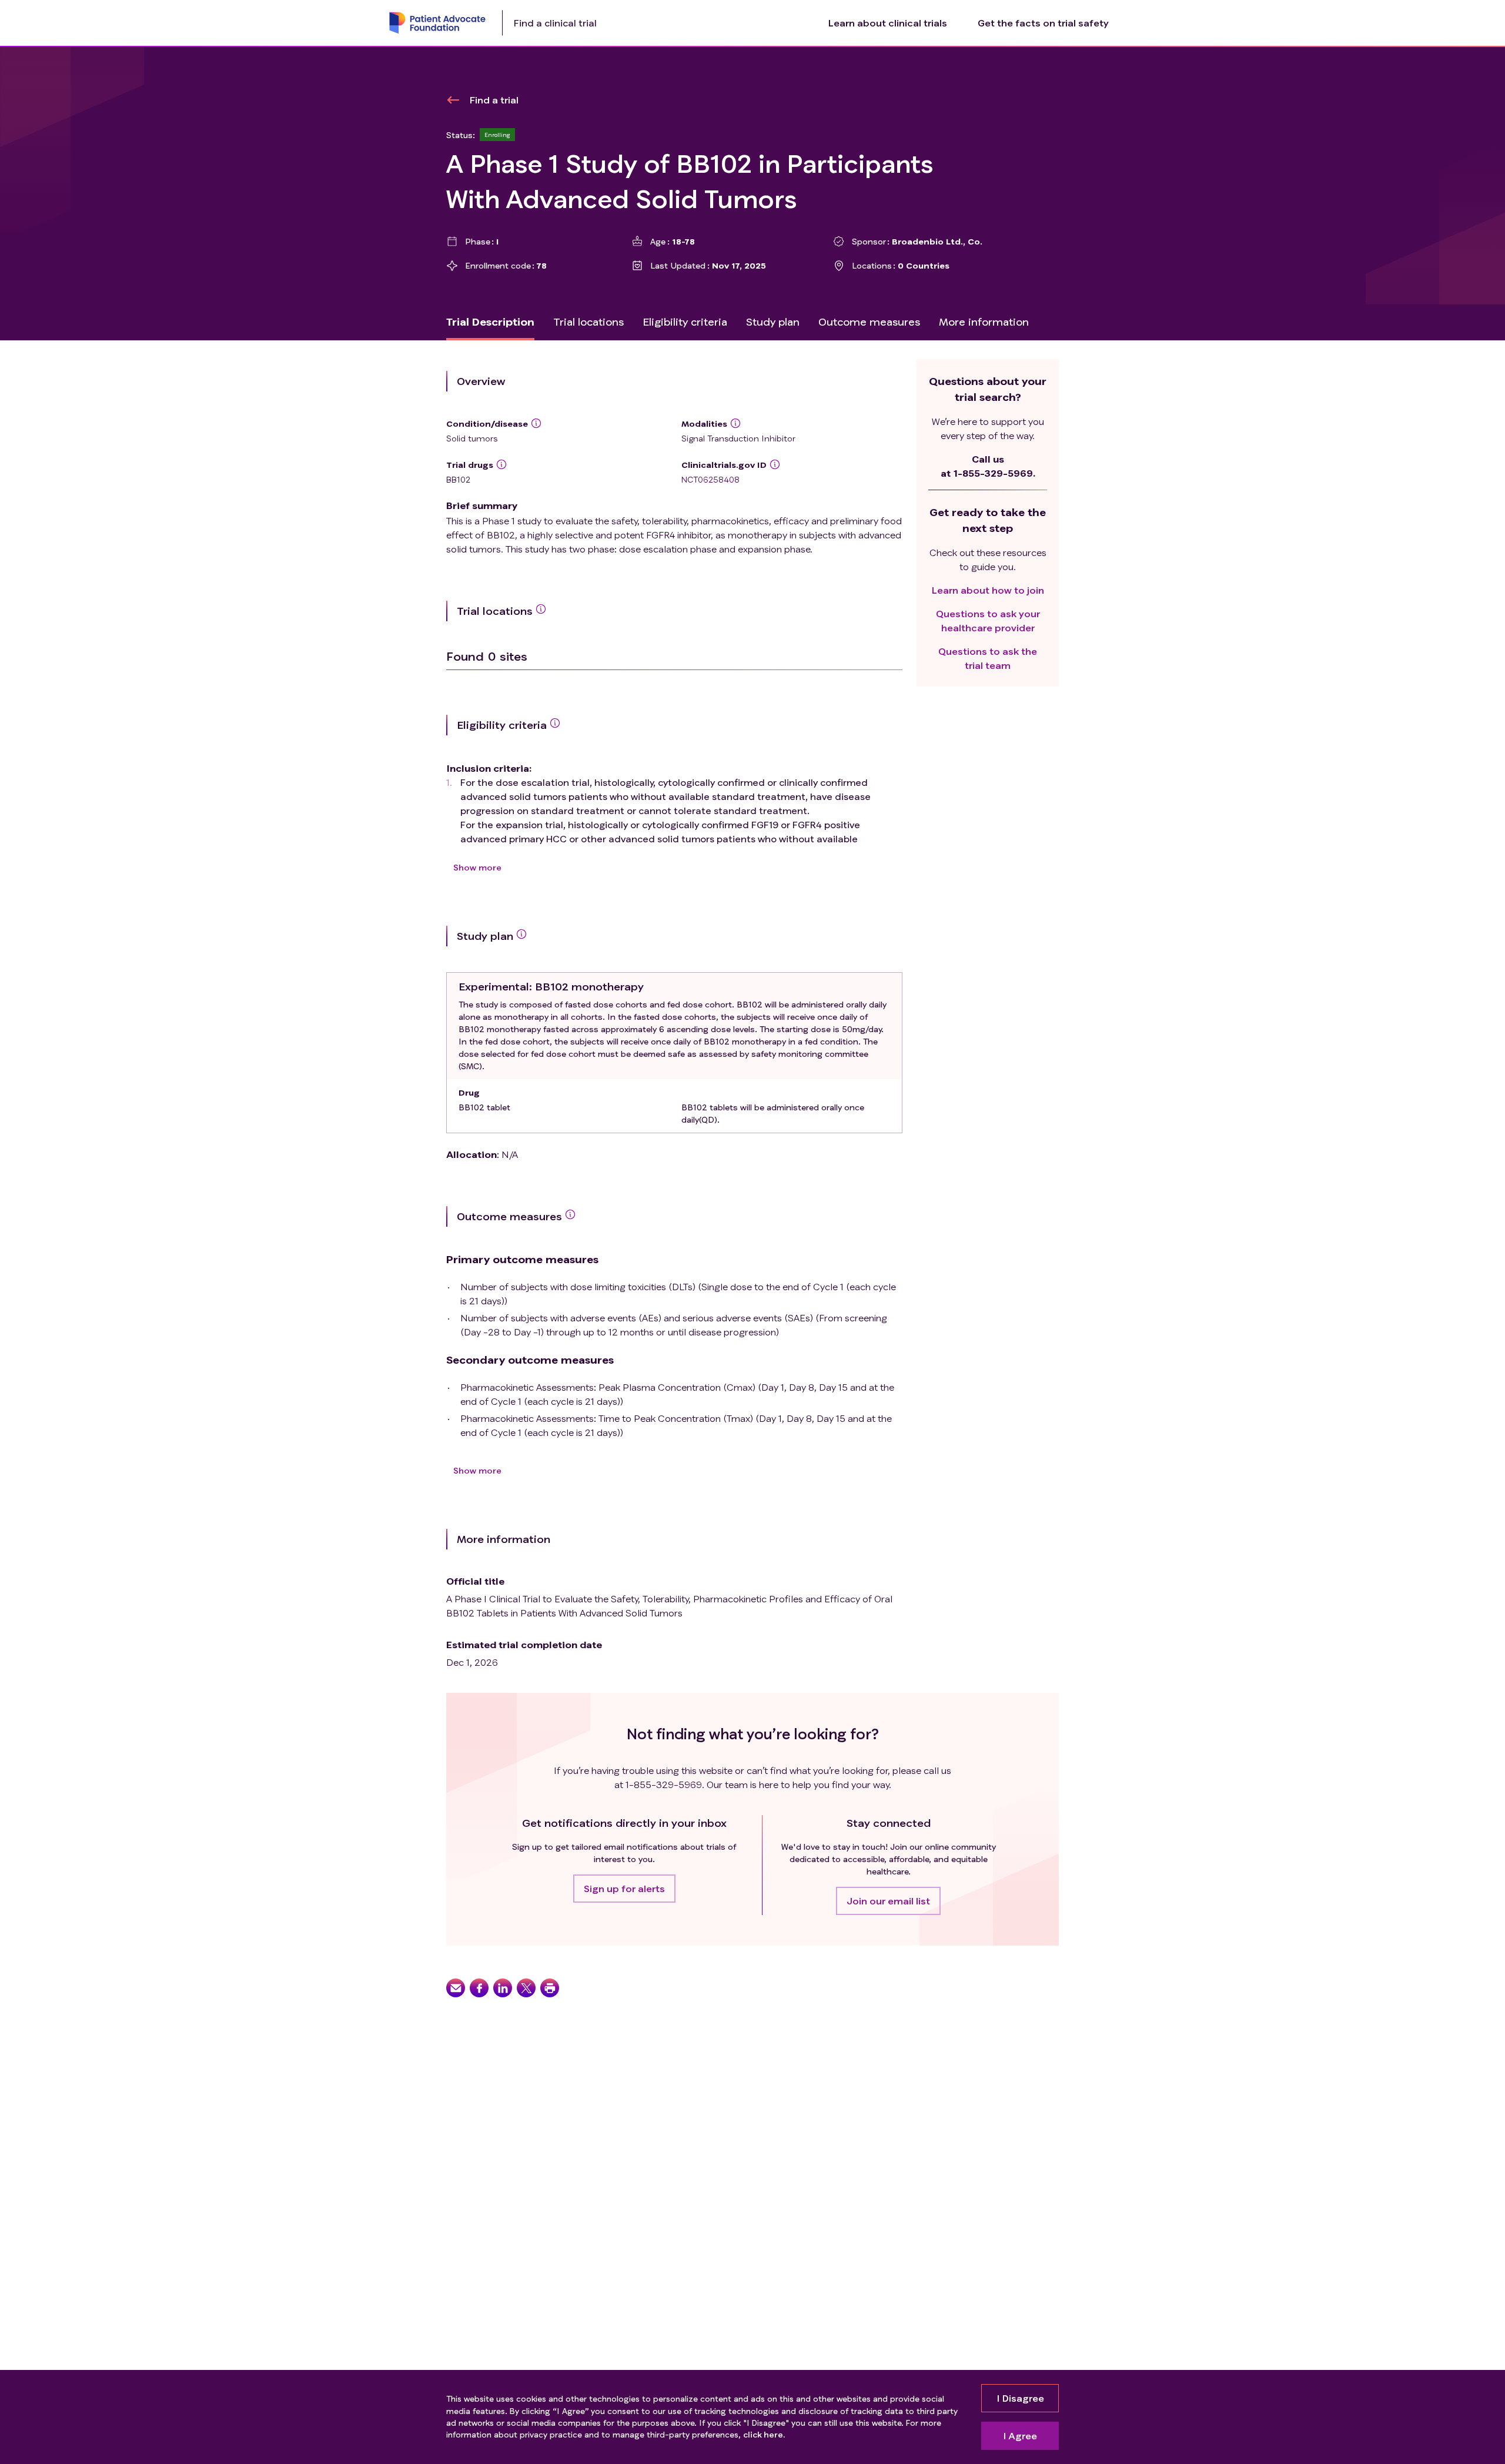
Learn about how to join (988, 590)
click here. (764, 2434)
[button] (624, 1889)
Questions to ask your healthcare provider (988, 620)
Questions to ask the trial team (988, 658)
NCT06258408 (710, 479)
